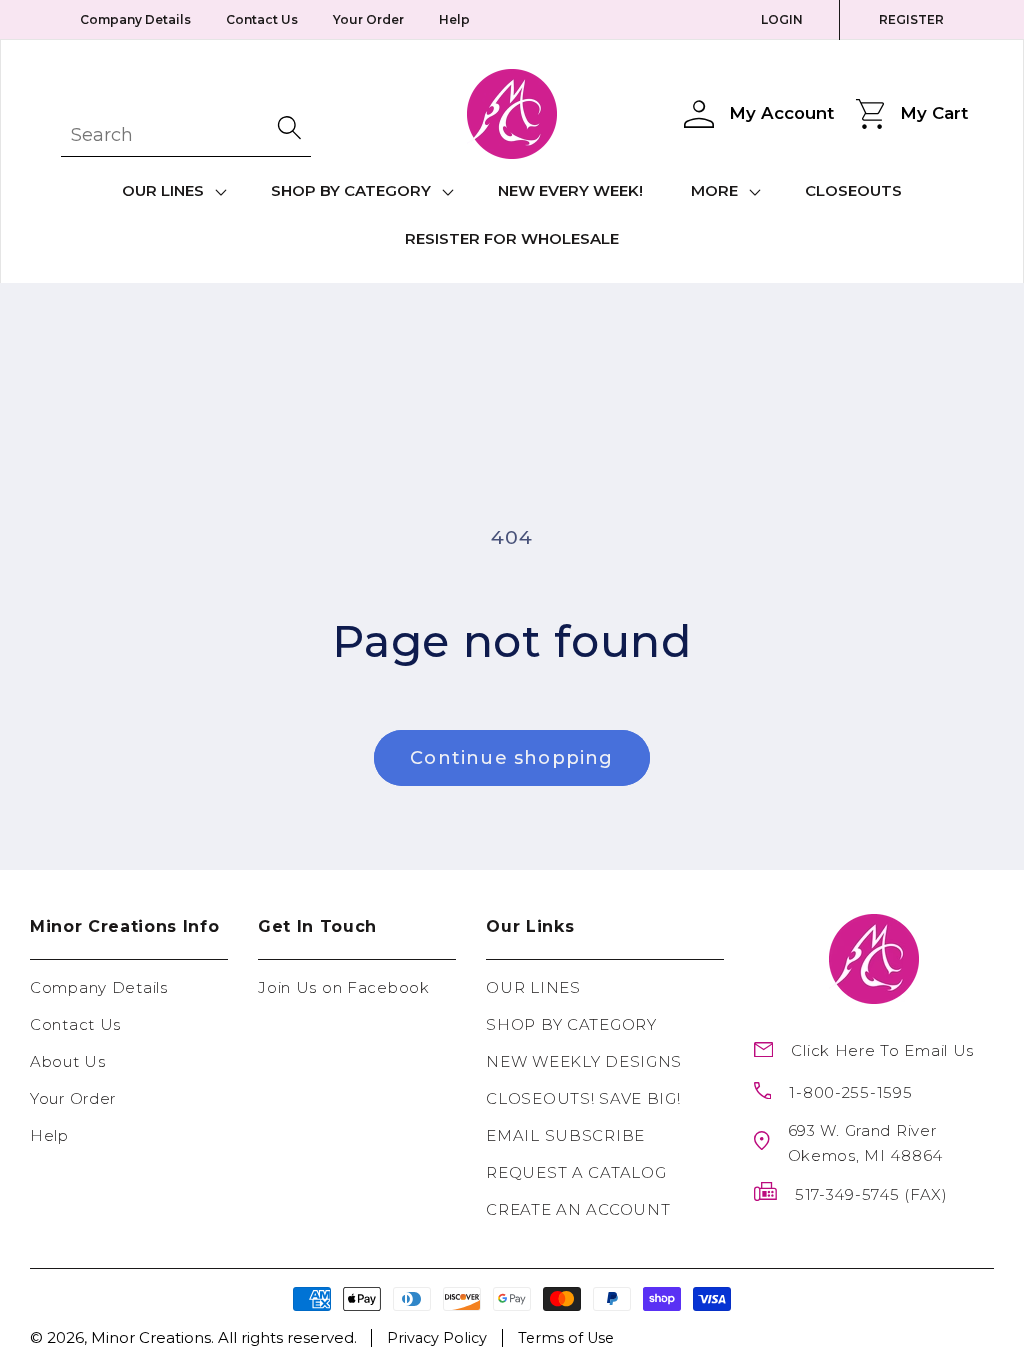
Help (454, 19)
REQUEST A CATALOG (576, 1172)
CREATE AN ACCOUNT (578, 1209)
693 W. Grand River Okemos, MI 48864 (866, 1143)
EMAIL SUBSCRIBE (565, 1135)
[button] (172, 192)
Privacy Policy (437, 1338)
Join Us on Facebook (344, 987)
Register (911, 19)
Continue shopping (511, 758)
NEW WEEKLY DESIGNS (584, 1061)
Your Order (368, 19)
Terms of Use (566, 1338)
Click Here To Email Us (882, 1050)
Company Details (135, 19)
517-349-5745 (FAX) (871, 1194)
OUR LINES (533, 987)
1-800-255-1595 (850, 1092)
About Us (68, 1061)
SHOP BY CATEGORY (571, 1024)
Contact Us (262, 19)
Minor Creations (151, 1337)
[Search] (291, 127)
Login (782, 19)
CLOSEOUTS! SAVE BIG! (583, 1098)
